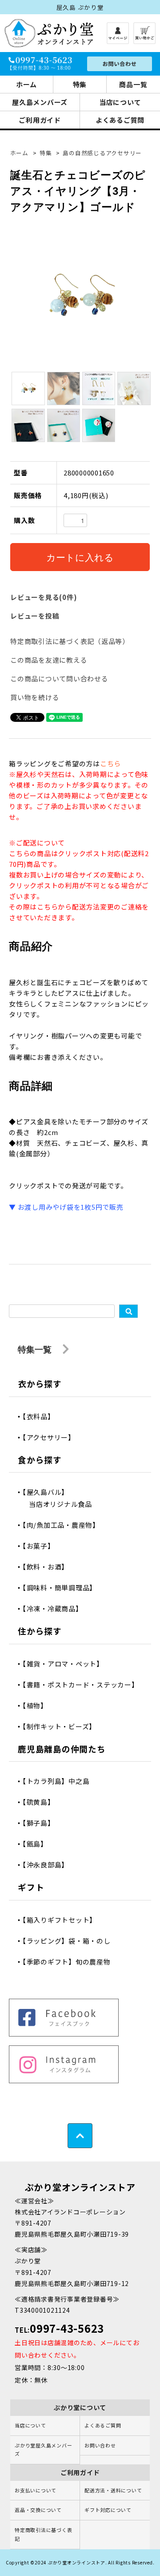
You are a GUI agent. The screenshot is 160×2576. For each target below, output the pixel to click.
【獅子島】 (42, 1823)
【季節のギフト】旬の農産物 (70, 1962)
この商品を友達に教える (49, 660)
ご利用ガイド (40, 120)
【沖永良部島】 (49, 1865)
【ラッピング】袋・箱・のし (70, 1941)
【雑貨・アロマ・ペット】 (66, 1664)
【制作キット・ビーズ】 (62, 1726)
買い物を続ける (35, 697)
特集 (80, 84)
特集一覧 (36, 1349)
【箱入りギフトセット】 (63, 1920)
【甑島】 (38, 1844)
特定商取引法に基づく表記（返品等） (70, 641)
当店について (120, 102)
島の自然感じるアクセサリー (102, 153)
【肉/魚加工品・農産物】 (64, 1525)
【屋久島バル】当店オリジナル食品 (60, 1498)
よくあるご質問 (120, 120)
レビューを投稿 (35, 616)
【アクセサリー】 (52, 1437)
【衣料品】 (42, 1416)
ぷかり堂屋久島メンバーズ (43, 2450)
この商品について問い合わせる (59, 678)
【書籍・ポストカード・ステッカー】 (84, 1684)
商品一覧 (133, 84)
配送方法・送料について (113, 2490)
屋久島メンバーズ (40, 102)
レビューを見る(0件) (44, 597)
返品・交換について (38, 2510)
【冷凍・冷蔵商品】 (56, 1608)
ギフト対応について (108, 2510)
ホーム (26, 84)
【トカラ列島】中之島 (59, 1781)
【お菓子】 (42, 1546)
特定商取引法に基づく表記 (43, 2534)
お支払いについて (36, 2490)
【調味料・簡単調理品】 (63, 1588)
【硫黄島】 (42, 1802)
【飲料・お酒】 (49, 1567)
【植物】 (38, 1705)
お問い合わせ (100, 2445)
